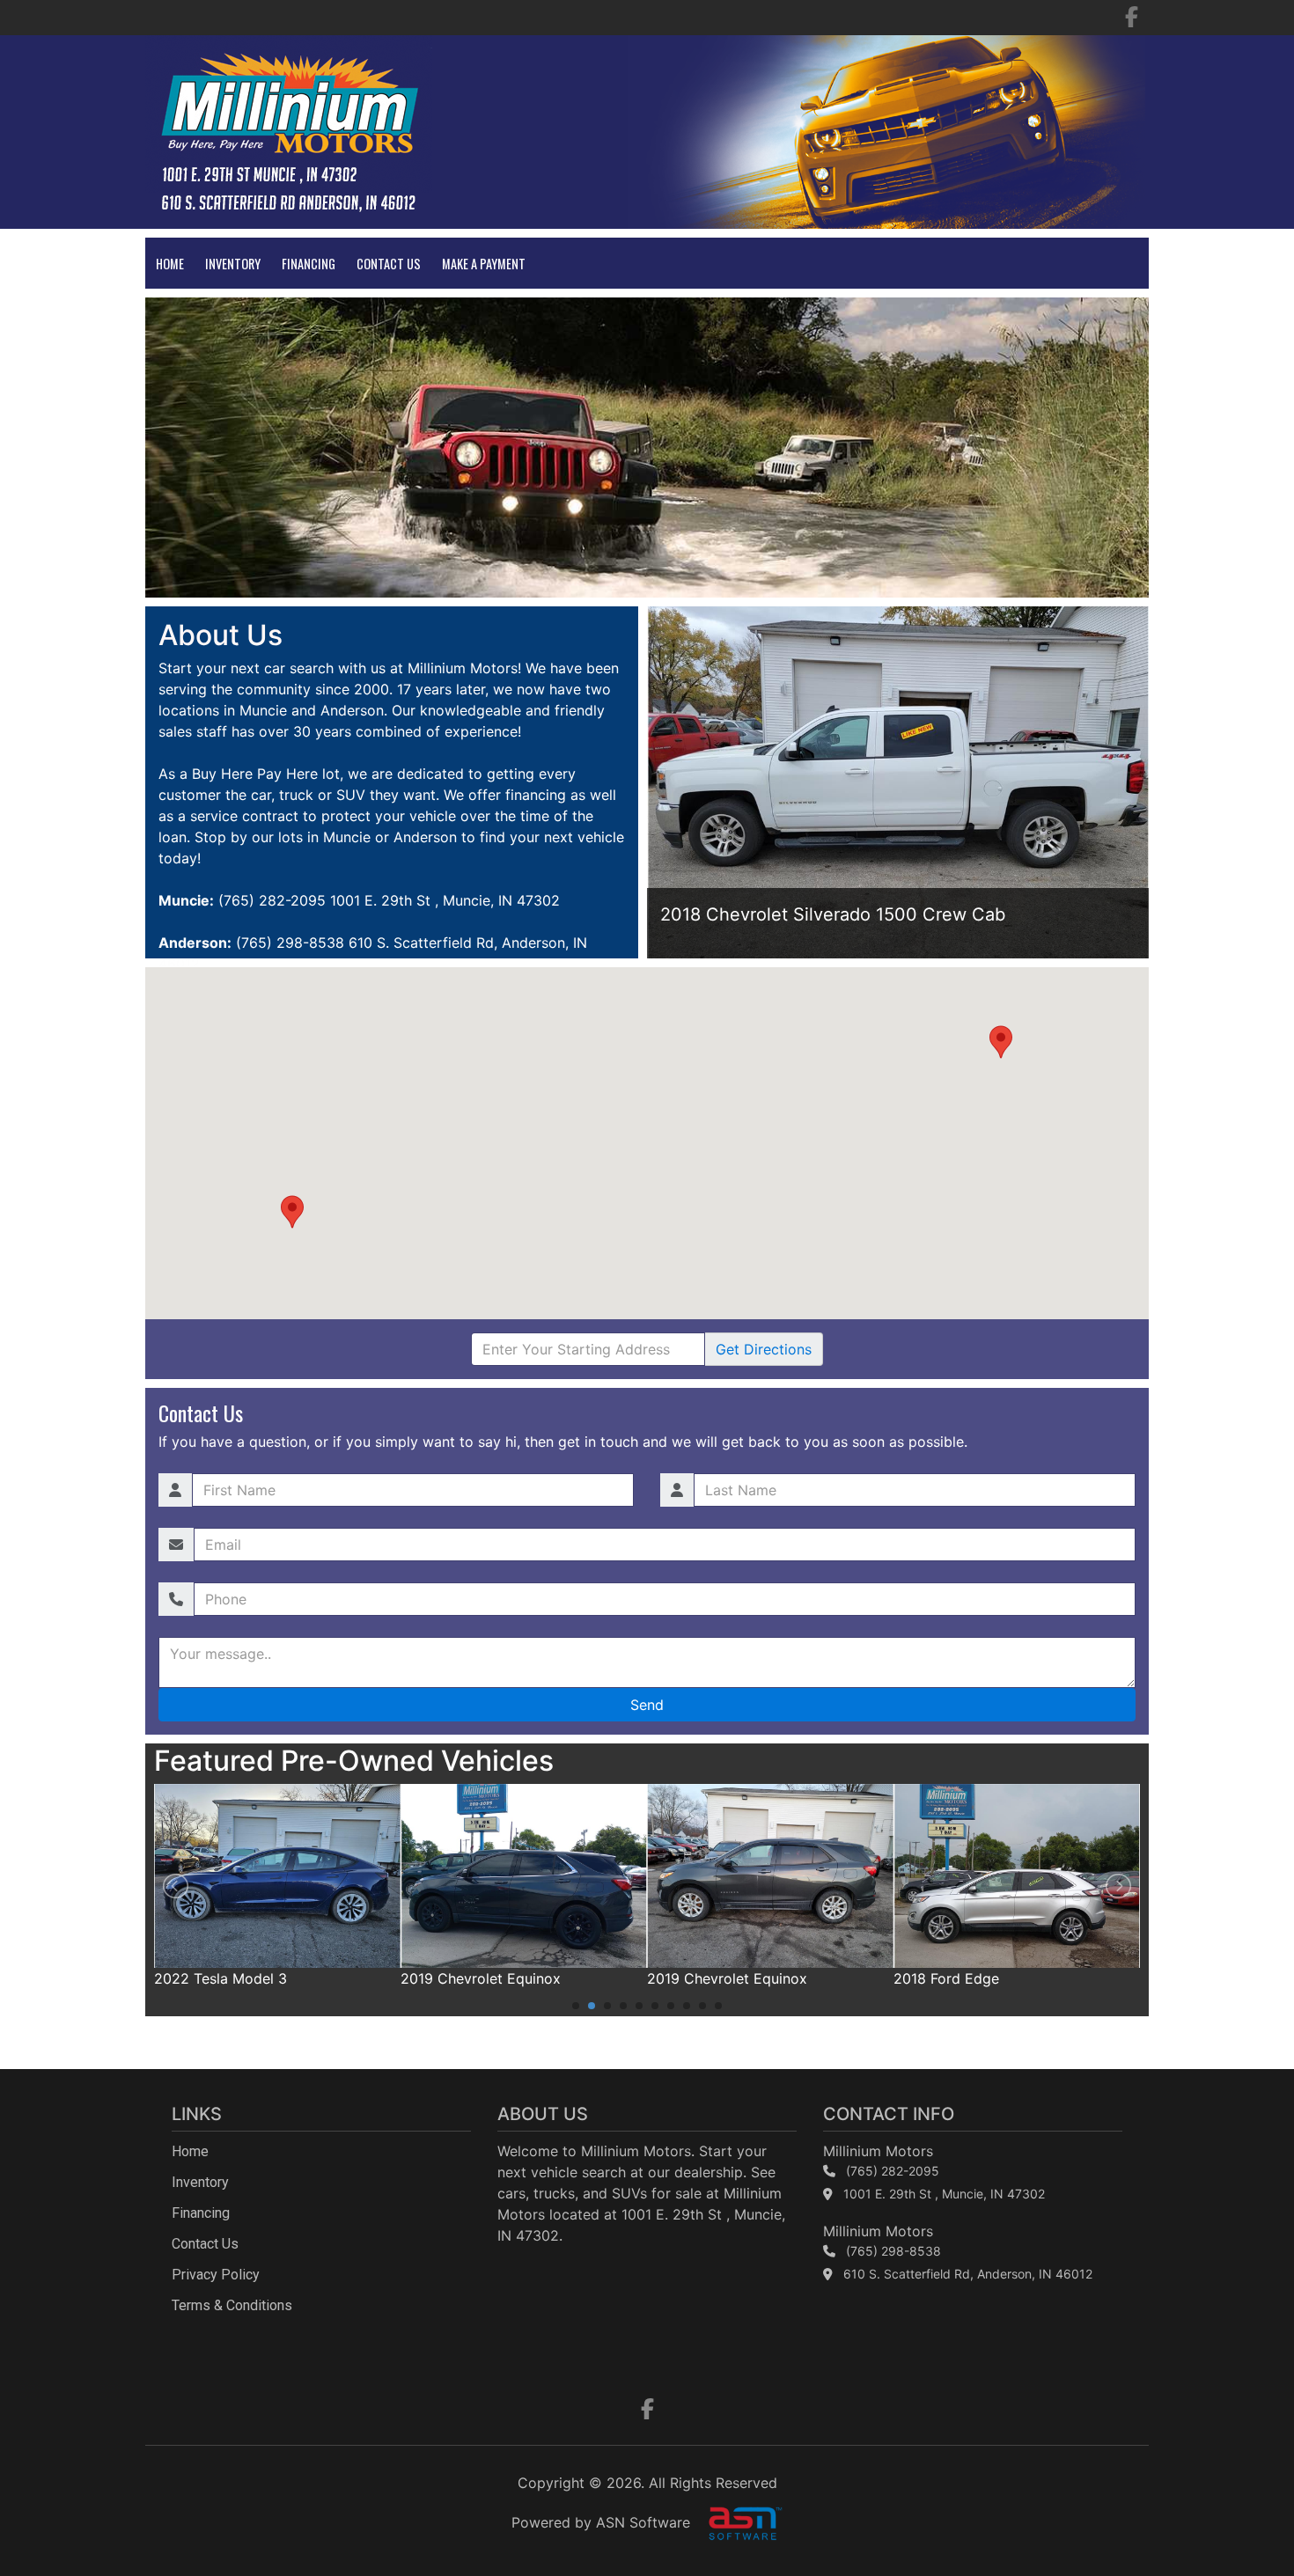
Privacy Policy (216, 2275)
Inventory (233, 264)
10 (718, 2006)
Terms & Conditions (232, 2305)
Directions (764, 1349)
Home (170, 264)
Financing (309, 264)
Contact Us (389, 264)
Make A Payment (484, 264)
